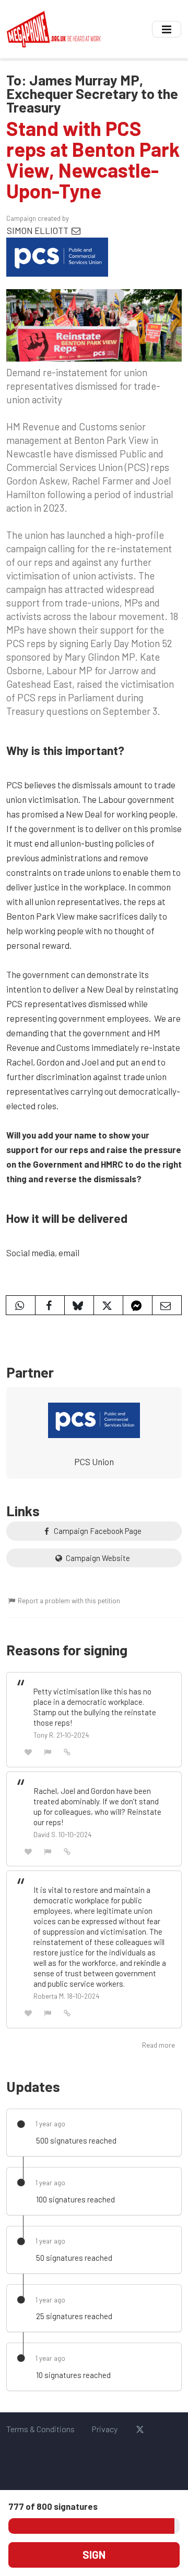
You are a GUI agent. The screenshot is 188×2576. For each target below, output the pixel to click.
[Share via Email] (167, 1305)
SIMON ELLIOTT (38, 230)
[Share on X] (108, 1305)
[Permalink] (67, 1751)
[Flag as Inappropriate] (48, 1751)
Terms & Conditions (40, 2429)
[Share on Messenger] (138, 1305)
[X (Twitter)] (140, 2429)
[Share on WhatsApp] (21, 1305)
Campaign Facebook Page (97, 1531)
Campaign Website (97, 1558)
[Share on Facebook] (50, 1305)
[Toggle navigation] (167, 29)
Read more (158, 2045)
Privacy (104, 2429)
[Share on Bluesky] (79, 1305)
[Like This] (28, 1751)
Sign (94, 2555)
